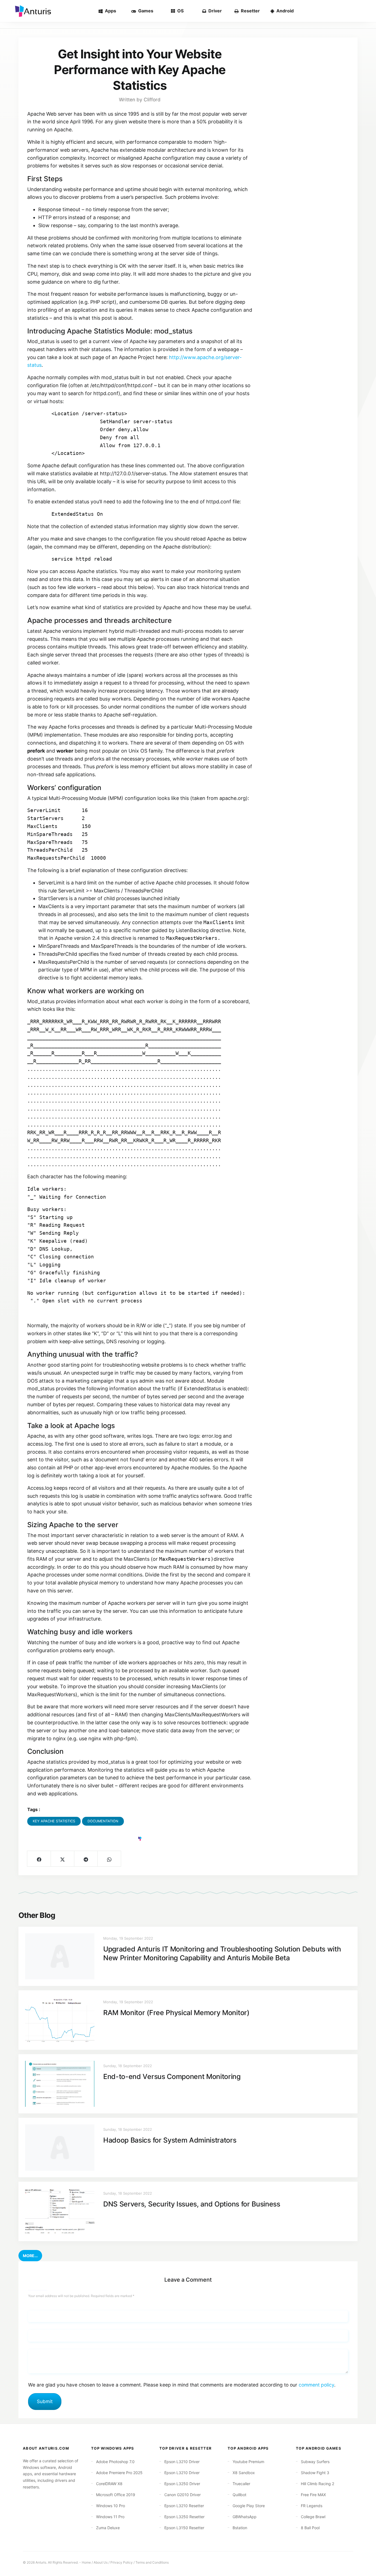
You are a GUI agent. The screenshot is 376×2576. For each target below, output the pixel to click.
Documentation (103, 1821)
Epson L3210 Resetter (184, 2506)
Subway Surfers (315, 2462)
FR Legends (312, 2506)
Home (86, 2562)
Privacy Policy (122, 2562)
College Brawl (313, 2517)
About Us (101, 2562)
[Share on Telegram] (86, 1859)
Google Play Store (249, 2506)
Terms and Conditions (152, 2562)
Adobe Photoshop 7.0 (115, 2462)
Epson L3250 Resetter (184, 2517)
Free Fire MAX (313, 2495)
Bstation (240, 2528)
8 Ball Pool (310, 2528)
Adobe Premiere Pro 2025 (119, 2473)
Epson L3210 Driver (182, 2462)
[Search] (363, 11)
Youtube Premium (248, 2462)
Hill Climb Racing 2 (318, 2484)
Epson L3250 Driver (182, 2484)
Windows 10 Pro (111, 2506)
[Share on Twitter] (62, 1859)
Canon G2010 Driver (182, 2495)
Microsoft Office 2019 (116, 2495)
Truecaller (241, 2484)
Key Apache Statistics (54, 1821)
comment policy (316, 2385)
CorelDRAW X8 (109, 2484)
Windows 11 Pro (110, 2517)
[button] (30, 2256)
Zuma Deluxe (108, 2528)
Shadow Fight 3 (315, 2473)
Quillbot (239, 2495)
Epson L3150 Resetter (184, 2528)
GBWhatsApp (245, 2517)
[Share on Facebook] (39, 1859)
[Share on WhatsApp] (109, 1859)
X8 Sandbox (244, 2473)
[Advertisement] (305, 123)
